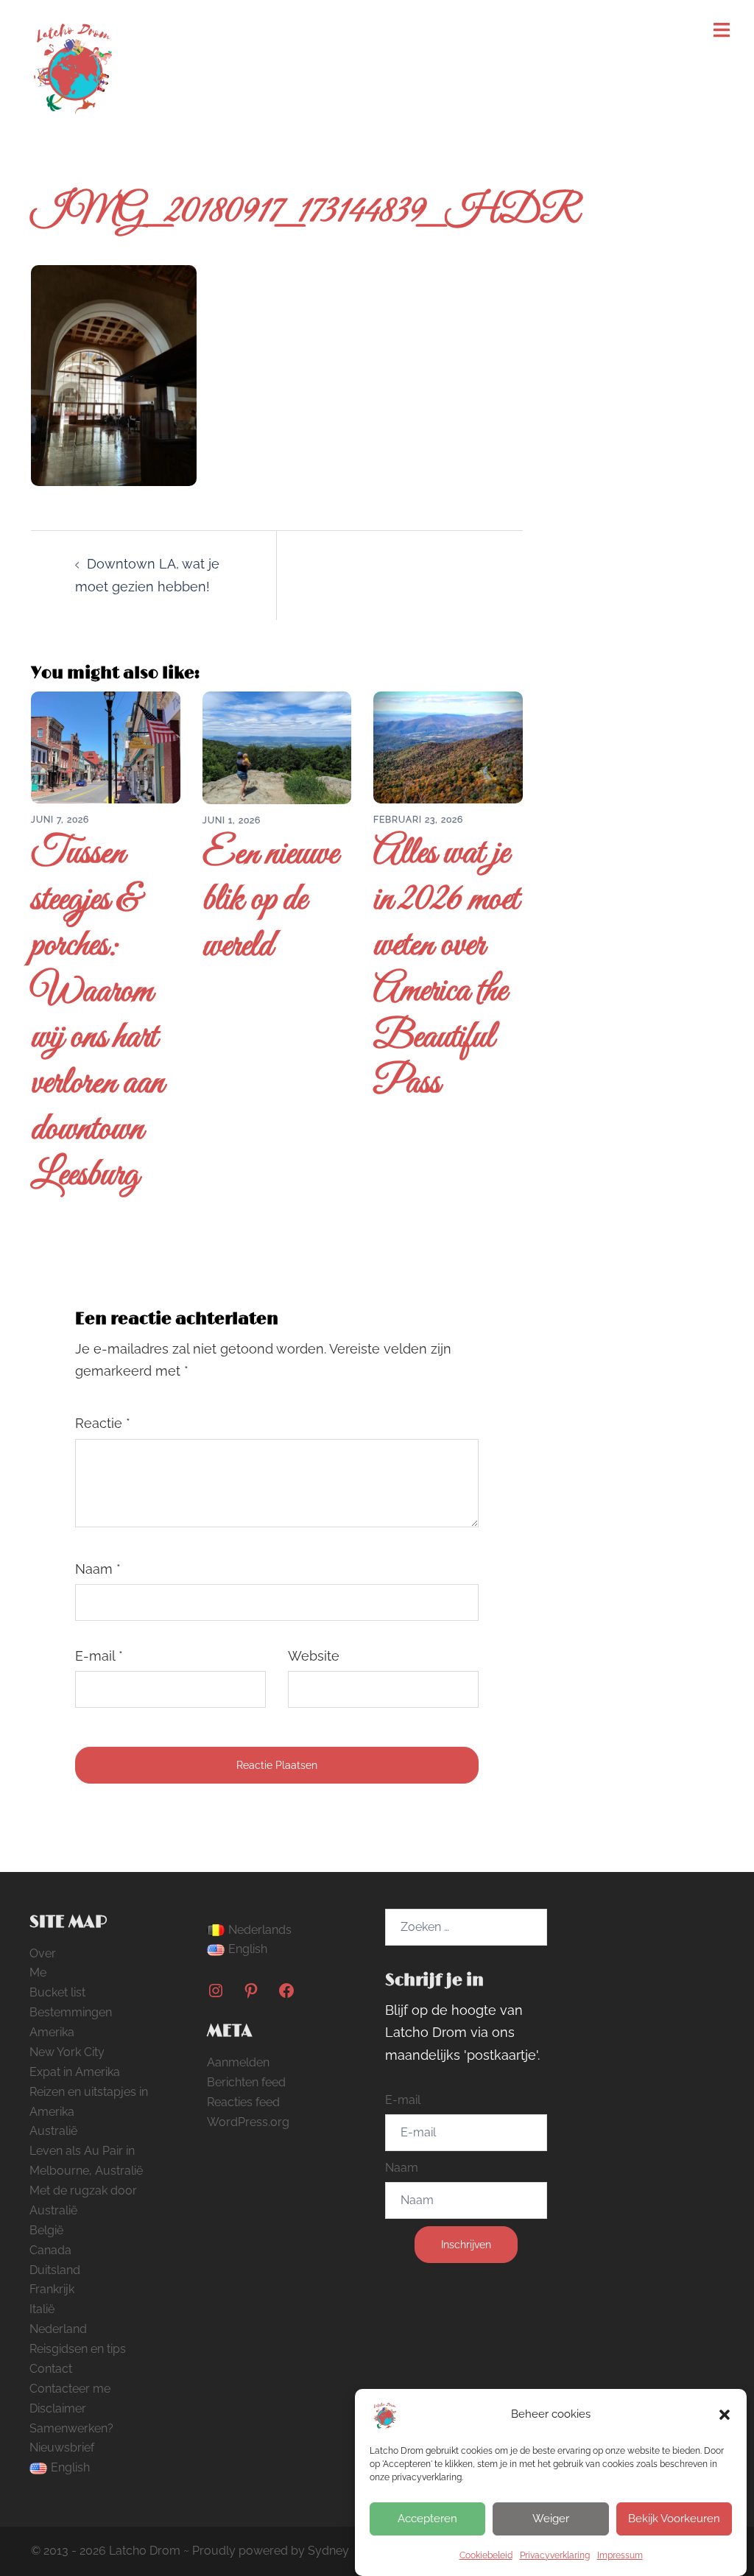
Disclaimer (58, 2408)
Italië (42, 2309)
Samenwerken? (71, 2428)
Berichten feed (246, 2082)
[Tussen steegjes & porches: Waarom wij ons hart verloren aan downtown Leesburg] (106, 746)
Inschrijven (466, 2245)
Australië (53, 2131)
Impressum (620, 2555)
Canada (50, 2250)
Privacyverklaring (555, 2555)
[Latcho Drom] (72, 63)
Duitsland (55, 2270)
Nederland (58, 2329)
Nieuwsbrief (62, 2447)
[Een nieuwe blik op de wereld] (277, 746)
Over (43, 1953)
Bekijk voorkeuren (674, 2519)
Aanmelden (238, 2062)
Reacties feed (243, 2102)
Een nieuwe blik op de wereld (270, 901)
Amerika (52, 2032)
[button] (725, 2415)
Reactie (103, 1423)
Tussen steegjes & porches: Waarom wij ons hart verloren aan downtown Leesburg (98, 1015)
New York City (67, 2052)
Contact (51, 2369)
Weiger (551, 2519)
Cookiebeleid (486, 2555)
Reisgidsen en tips (78, 2349)
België (46, 2230)
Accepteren (427, 2519)
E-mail (99, 1656)
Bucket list (57, 1992)
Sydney (328, 2551)
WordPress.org (248, 2122)
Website (314, 1656)
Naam (98, 1569)
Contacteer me (70, 2389)
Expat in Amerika (75, 2072)
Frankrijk (52, 2289)
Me (38, 1973)
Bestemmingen (71, 2012)
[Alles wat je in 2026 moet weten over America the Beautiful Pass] (448, 746)
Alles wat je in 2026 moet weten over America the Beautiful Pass (446, 969)
